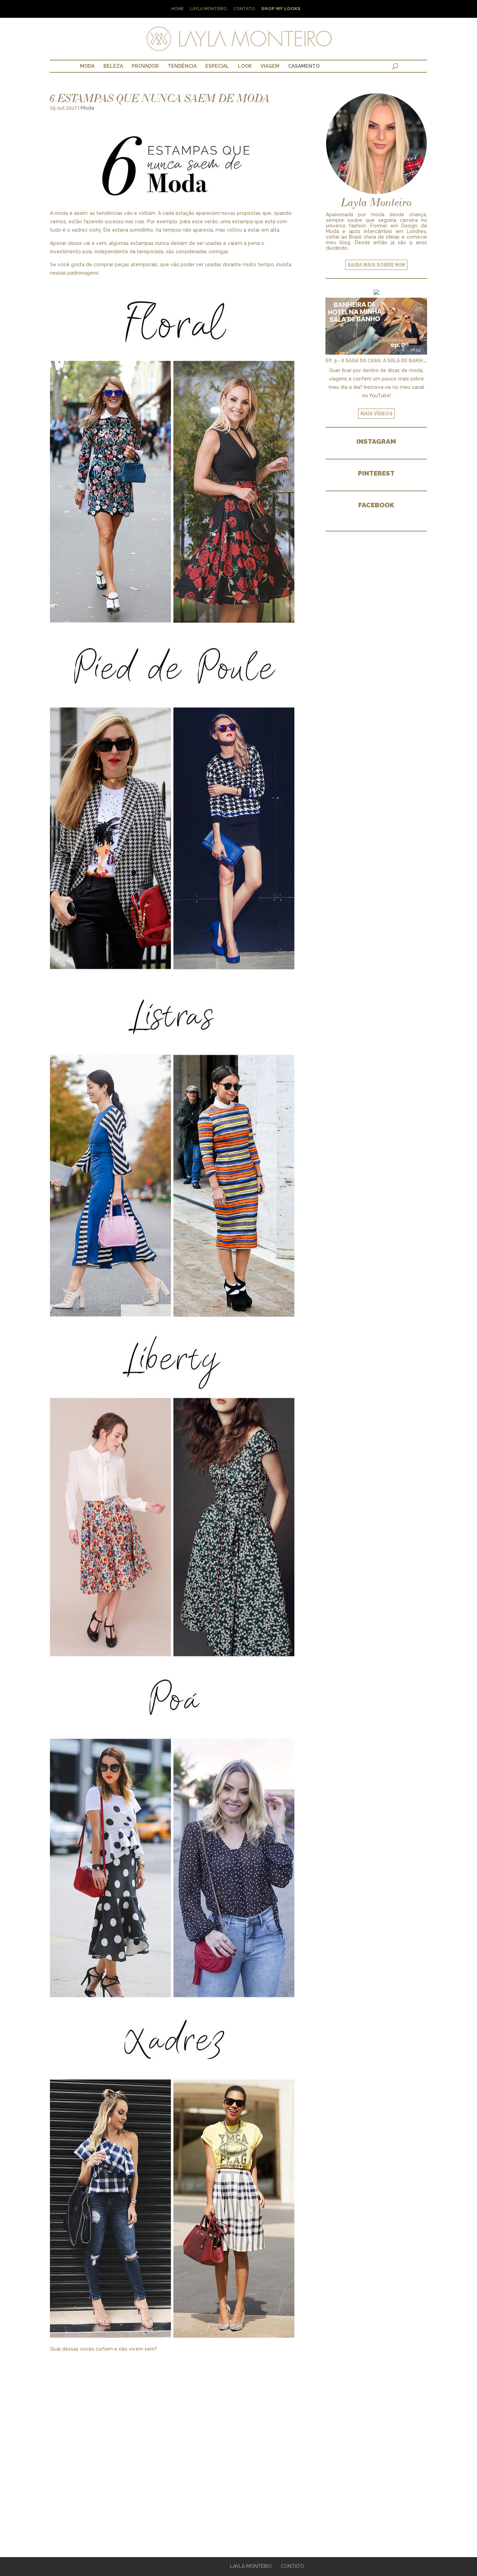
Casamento (304, 66)
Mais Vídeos (376, 414)
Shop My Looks (281, 9)
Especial (217, 66)
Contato (244, 9)
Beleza (113, 66)
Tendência (182, 66)
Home (177, 9)
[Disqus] (172, 2441)
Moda (87, 66)
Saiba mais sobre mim (376, 265)
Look (245, 66)
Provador (145, 66)
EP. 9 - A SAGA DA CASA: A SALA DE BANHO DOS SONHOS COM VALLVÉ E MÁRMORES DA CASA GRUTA (376, 361)
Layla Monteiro (208, 9)
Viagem (270, 66)
